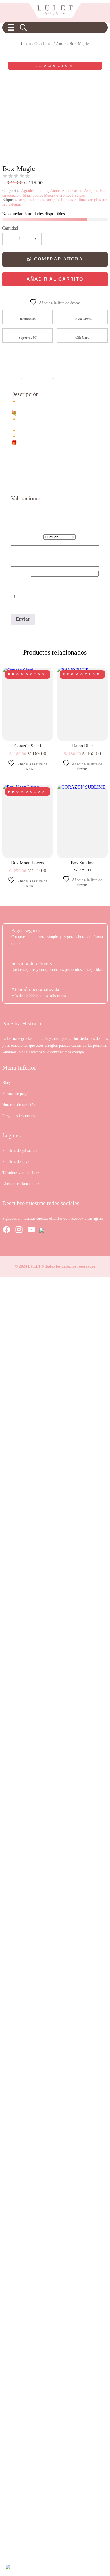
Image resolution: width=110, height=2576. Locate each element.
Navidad (79, 195)
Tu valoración (27, 542)
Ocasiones (43, 44)
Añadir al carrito (55, 279)
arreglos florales (32, 200)
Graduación (11, 195)
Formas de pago (15, 1094)
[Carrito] (98, 27)
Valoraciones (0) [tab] (73, 374)
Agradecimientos (35, 191)
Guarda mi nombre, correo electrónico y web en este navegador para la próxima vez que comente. (54, 602)
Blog (6, 1083)
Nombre (21, 574)
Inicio (26, 44)
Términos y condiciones (21, 1173)
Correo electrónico (32, 582)
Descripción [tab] (37, 374)
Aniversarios (72, 191)
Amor (61, 44)
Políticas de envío (16, 1162)
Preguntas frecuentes (19, 1116)
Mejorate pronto (57, 195)
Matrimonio (32, 195)
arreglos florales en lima (66, 200)
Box (103, 191)
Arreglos (91, 191)
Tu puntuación (27, 537)
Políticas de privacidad (20, 1151)
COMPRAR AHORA (58, 259)
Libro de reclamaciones (21, 1184)
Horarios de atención (19, 1105)
